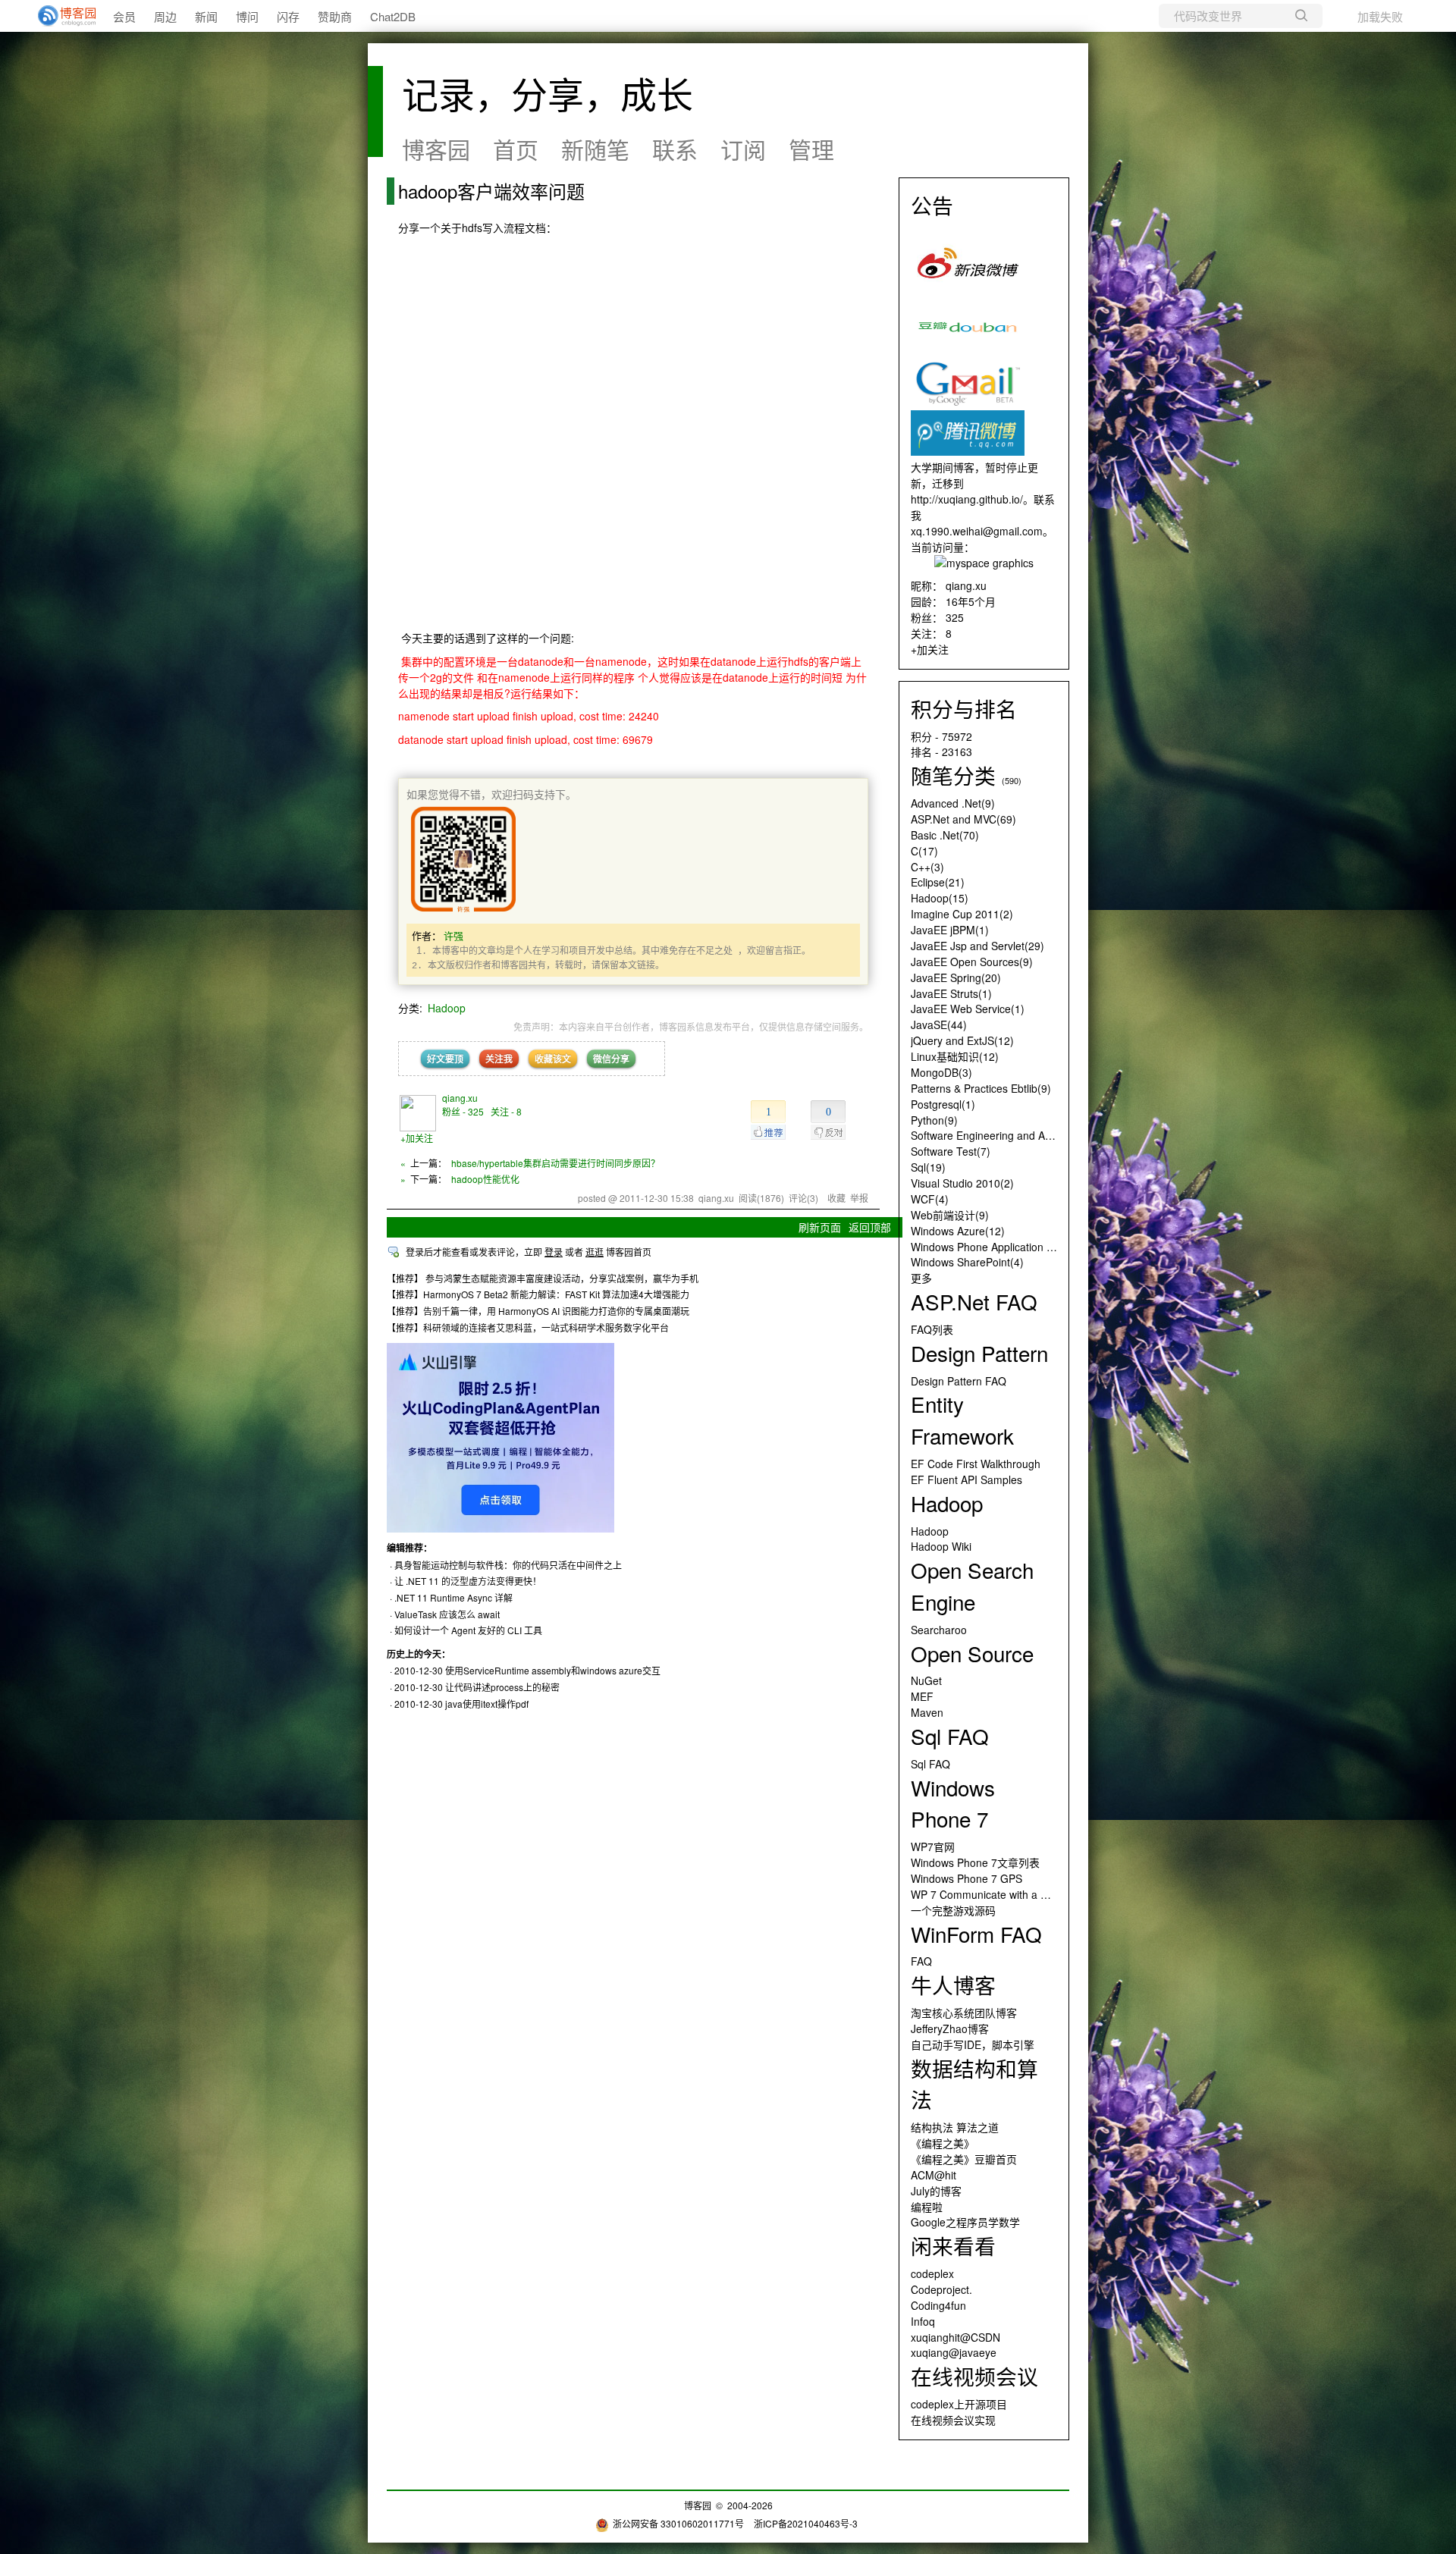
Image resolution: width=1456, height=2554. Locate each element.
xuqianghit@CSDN (955, 2337)
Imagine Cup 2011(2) (962, 914)
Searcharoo (939, 1630)
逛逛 (595, 1252)
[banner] (61, 16)
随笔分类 (953, 775)
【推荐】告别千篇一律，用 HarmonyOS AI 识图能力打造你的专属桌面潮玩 (538, 1311)
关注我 (499, 1059)
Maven (927, 1712)
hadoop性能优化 (485, 1179)
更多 (921, 1278)
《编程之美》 (943, 2143)
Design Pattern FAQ (959, 1381)
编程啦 (927, 2207)
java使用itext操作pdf (487, 1704)
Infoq (923, 2321)
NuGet (926, 1680)
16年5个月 (971, 601)
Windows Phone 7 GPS (966, 1878)
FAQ (921, 1961)
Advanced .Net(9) (953, 803)
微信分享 (611, 1059)
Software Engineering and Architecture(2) (1010, 1135)
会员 (124, 16)
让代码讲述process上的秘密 (502, 1687)
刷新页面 (820, 1227)
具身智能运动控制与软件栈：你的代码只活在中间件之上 (508, 1565)
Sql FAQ (930, 1764)
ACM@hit (934, 2175)
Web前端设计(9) (950, 1215)
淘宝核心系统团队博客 (964, 2013)
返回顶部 (870, 1227)
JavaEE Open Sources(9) (972, 962)
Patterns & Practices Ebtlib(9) (981, 1088)
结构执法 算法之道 (955, 2127)
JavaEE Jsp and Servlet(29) (977, 946)
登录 (554, 1252)
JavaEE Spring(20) (956, 977)
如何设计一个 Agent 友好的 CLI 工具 (468, 1630)
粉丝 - (463, 1111)
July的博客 (936, 2191)
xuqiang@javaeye (954, 2352)
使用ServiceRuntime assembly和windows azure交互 (553, 1670)
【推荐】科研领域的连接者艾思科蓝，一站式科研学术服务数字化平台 (528, 1327)
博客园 (436, 149)
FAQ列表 (932, 1329)
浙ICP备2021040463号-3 (806, 2523)
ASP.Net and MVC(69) (963, 819)
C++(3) (927, 867)
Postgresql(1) (943, 1104)
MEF (922, 1696)
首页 (516, 149)
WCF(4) (930, 1199)
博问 (247, 16)
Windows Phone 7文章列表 (975, 1862)
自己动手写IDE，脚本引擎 (973, 2044)
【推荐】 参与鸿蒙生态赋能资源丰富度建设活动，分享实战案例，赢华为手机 (543, 1278)
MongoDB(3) (941, 1072)
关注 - (506, 1111)
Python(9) (934, 1120)
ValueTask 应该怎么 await (447, 1614)
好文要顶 (445, 1059)
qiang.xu (460, 1098)
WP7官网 (933, 1846)
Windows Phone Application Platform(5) (1006, 1247)
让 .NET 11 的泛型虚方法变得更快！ (468, 1581)
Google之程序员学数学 (965, 2222)
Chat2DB (393, 16)
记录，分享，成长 (548, 93)
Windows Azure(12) (958, 1231)
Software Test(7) (951, 1151)
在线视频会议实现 (953, 2420)
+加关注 (417, 1138)
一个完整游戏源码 (953, 1910)
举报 (859, 1198)
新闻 (206, 16)
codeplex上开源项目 (959, 2404)
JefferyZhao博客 (950, 2028)
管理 (811, 149)
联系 (675, 149)
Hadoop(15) (940, 898)
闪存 (288, 16)
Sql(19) (928, 1167)
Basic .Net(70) (945, 835)
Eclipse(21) (938, 882)
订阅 (743, 149)
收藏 (836, 1198)
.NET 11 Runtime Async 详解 (453, 1597)
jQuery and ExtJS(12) (962, 1040)
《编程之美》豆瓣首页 (964, 2159)
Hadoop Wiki (941, 1546)
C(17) (924, 851)
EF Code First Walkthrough (976, 1464)
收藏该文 (553, 1059)
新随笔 (595, 149)
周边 (165, 16)
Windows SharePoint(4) (967, 1262)
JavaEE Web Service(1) (968, 1009)
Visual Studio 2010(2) (962, 1183)
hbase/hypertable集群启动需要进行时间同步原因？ (555, 1163)
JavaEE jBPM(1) (950, 930)
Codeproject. (941, 2289)
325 (955, 617)
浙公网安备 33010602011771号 (678, 2523)
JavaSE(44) (939, 1024)
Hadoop (447, 1008)
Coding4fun (938, 2305)
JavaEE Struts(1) (951, 993)
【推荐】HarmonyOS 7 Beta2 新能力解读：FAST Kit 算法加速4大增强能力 (538, 1294)
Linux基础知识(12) (955, 1056)
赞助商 (335, 16)
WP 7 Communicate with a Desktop (995, 1894)
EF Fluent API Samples (966, 1479)
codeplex (932, 2273)
